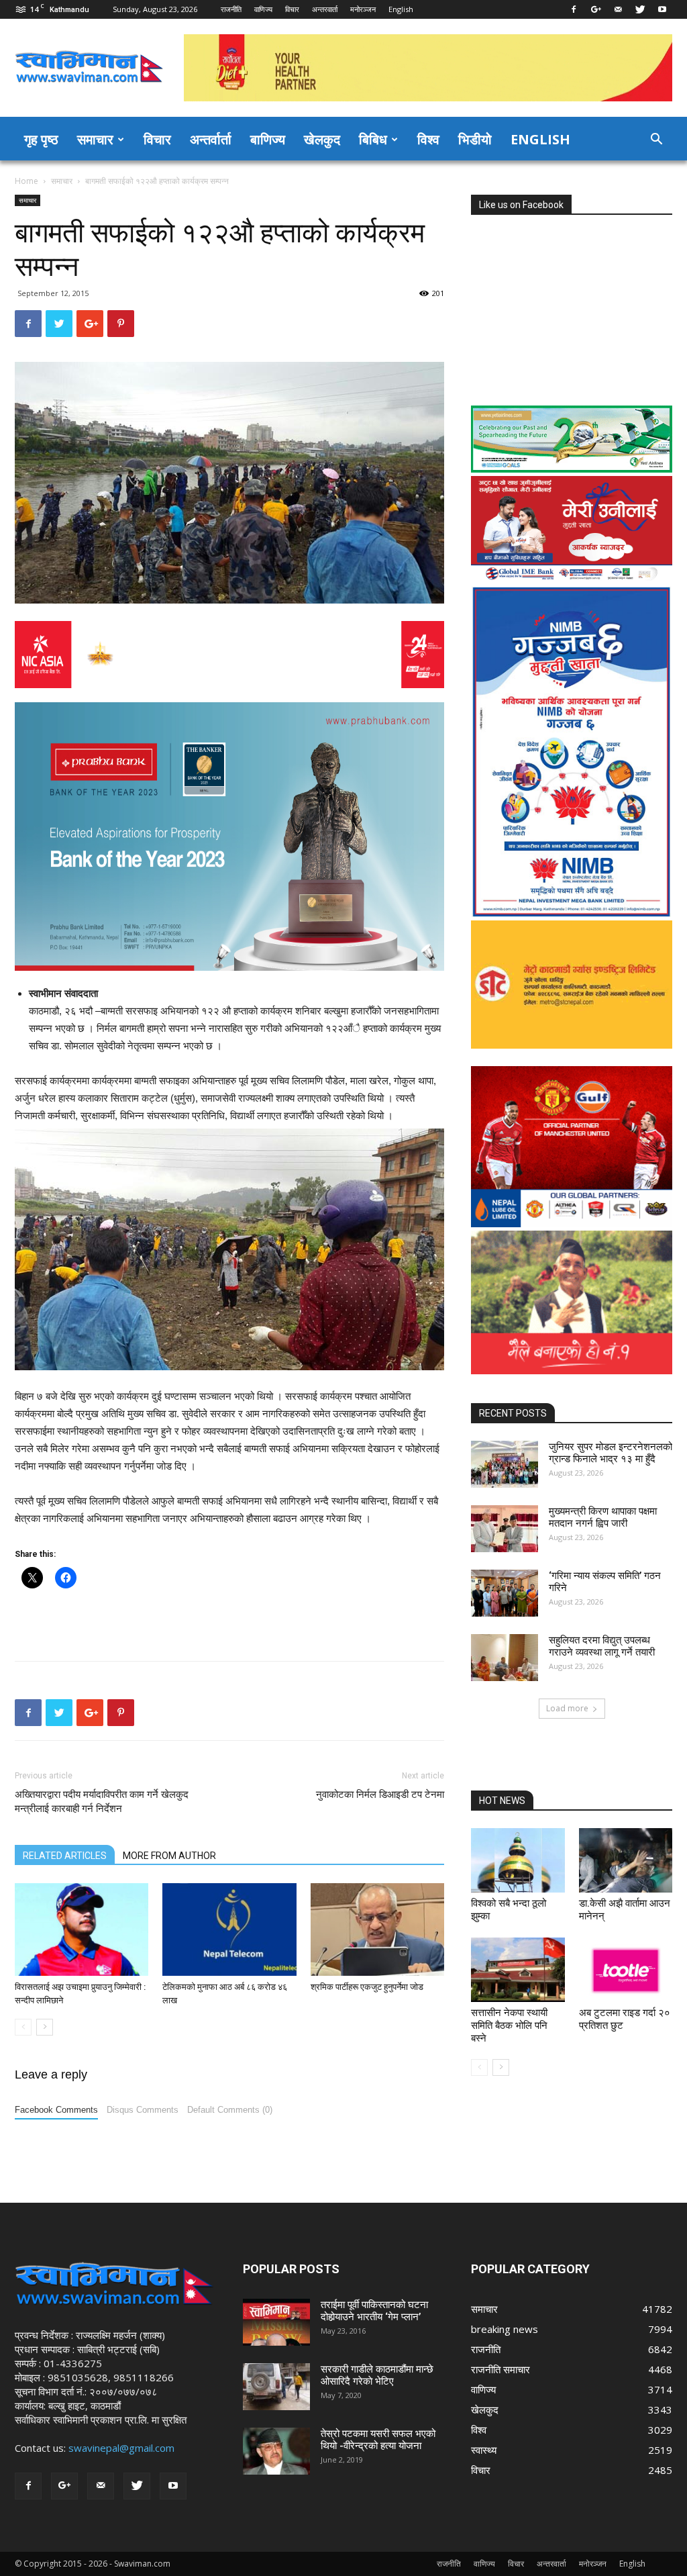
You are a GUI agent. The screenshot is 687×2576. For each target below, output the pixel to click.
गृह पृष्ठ (41, 139)
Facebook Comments (56, 2110)
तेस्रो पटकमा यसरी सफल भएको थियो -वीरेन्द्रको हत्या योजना (378, 2440)
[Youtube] (662, 9)
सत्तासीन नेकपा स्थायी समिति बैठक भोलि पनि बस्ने (509, 2025)
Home (27, 181)
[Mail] (618, 9)
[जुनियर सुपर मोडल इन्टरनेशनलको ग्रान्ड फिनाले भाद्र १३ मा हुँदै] (505, 1464)
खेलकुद (322, 139)
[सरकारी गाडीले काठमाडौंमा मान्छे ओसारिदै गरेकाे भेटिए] (276, 2387)
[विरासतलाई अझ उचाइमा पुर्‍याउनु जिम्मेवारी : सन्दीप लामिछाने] (82, 1929)
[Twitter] (640, 9)
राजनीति (231, 9)
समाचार (95, 139)
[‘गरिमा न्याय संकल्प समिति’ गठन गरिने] (505, 1593)
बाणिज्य (268, 139)
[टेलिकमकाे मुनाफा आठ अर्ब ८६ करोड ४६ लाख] (229, 1929)
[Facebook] (574, 9)
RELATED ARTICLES (65, 1856)
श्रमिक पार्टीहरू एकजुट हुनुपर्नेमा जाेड (367, 1987)
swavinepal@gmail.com (121, 2448)
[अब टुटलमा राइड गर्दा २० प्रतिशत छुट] (626, 1970)
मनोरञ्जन (363, 9)
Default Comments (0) (230, 2110)
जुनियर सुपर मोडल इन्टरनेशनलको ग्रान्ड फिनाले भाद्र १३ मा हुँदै (611, 1453)
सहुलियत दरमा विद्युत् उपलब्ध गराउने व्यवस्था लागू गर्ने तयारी (602, 1646)
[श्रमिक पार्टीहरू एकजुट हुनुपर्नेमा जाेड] (377, 1929)
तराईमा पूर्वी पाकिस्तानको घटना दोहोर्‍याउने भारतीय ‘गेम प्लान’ (374, 2311)
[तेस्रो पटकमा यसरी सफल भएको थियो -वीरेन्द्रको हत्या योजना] (276, 2451)
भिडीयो (475, 139)
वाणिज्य (263, 9)
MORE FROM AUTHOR (169, 1856)
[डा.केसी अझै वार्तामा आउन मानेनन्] (626, 1860)
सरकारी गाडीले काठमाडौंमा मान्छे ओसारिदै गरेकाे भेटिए (377, 2375)
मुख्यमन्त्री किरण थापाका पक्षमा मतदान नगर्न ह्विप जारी (603, 1517)
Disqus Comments (143, 2110)
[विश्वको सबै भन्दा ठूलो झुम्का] (518, 1860)
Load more (567, 1708)
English (401, 9)
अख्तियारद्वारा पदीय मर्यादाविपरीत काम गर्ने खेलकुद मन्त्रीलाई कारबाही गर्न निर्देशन (102, 1802)
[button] (656, 140)
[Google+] (596, 9)
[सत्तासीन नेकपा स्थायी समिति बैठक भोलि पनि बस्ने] (518, 1970)
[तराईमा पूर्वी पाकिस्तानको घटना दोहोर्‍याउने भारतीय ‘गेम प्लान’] (276, 2322)
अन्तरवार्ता (325, 9)
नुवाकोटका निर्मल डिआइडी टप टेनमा (380, 1795)
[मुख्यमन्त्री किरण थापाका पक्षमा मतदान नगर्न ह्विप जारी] (505, 1529)
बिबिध (373, 139)
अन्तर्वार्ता (211, 139)
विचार (292, 9)
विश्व (428, 139)
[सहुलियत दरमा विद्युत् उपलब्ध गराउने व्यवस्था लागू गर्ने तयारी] (505, 1658)
